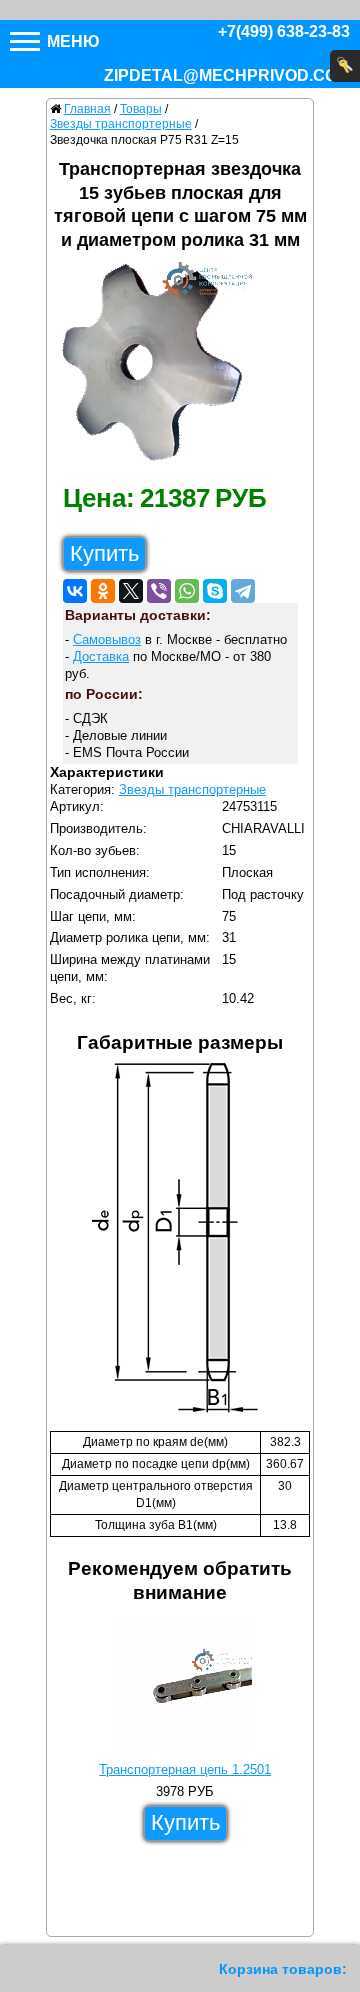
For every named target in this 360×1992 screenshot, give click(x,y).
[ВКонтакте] (75, 591)
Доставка (101, 656)
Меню (71, 41)
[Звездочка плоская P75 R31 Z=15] (159, 367)
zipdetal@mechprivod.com (227, 75)
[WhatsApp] (187, 591)
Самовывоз (107, 639)
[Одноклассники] (103, 591)
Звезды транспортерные (192, 789)
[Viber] (159, 591)
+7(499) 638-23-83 (284, 31)
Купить (104, 553)
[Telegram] (243, 591)
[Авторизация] (345, 66)
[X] (131, 591)
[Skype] (215, 591)
